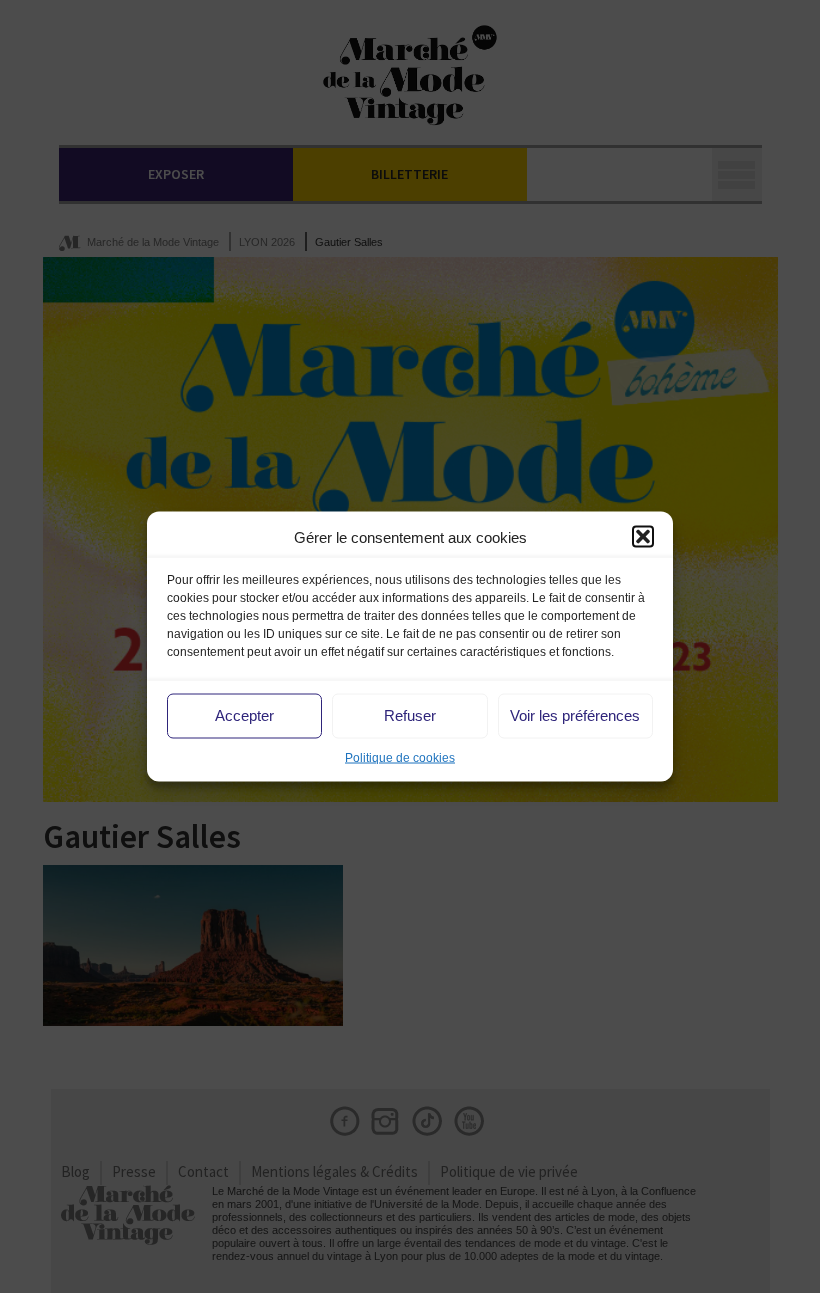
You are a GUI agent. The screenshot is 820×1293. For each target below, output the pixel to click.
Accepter (244, 715)
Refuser (410, 715)
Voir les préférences (575, 715)
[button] (643, 537)
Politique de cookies (400, 757)
